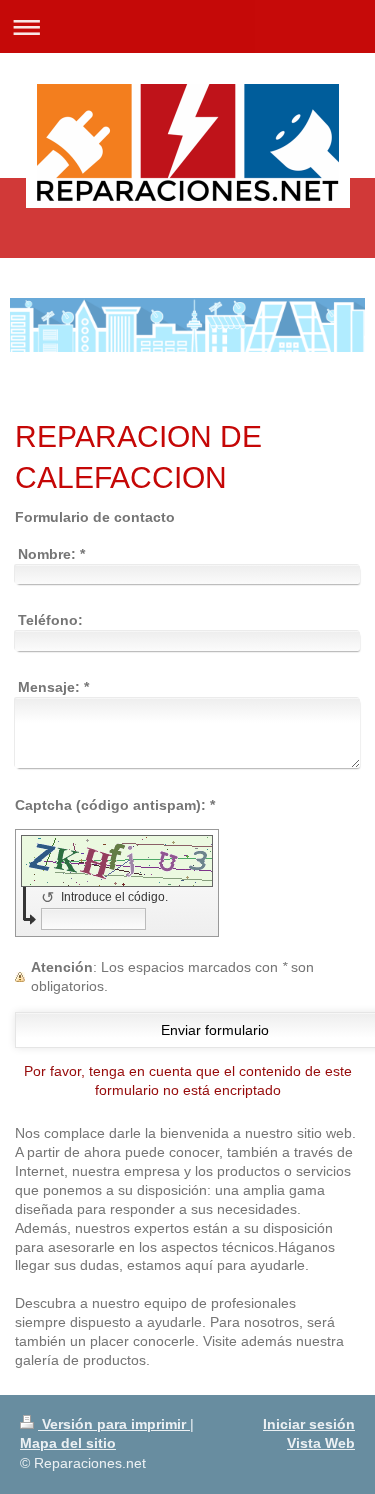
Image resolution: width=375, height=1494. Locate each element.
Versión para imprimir (114, 1424)
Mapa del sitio (68, 1443)
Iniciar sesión (309, 1424)
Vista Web (321, 1443)
